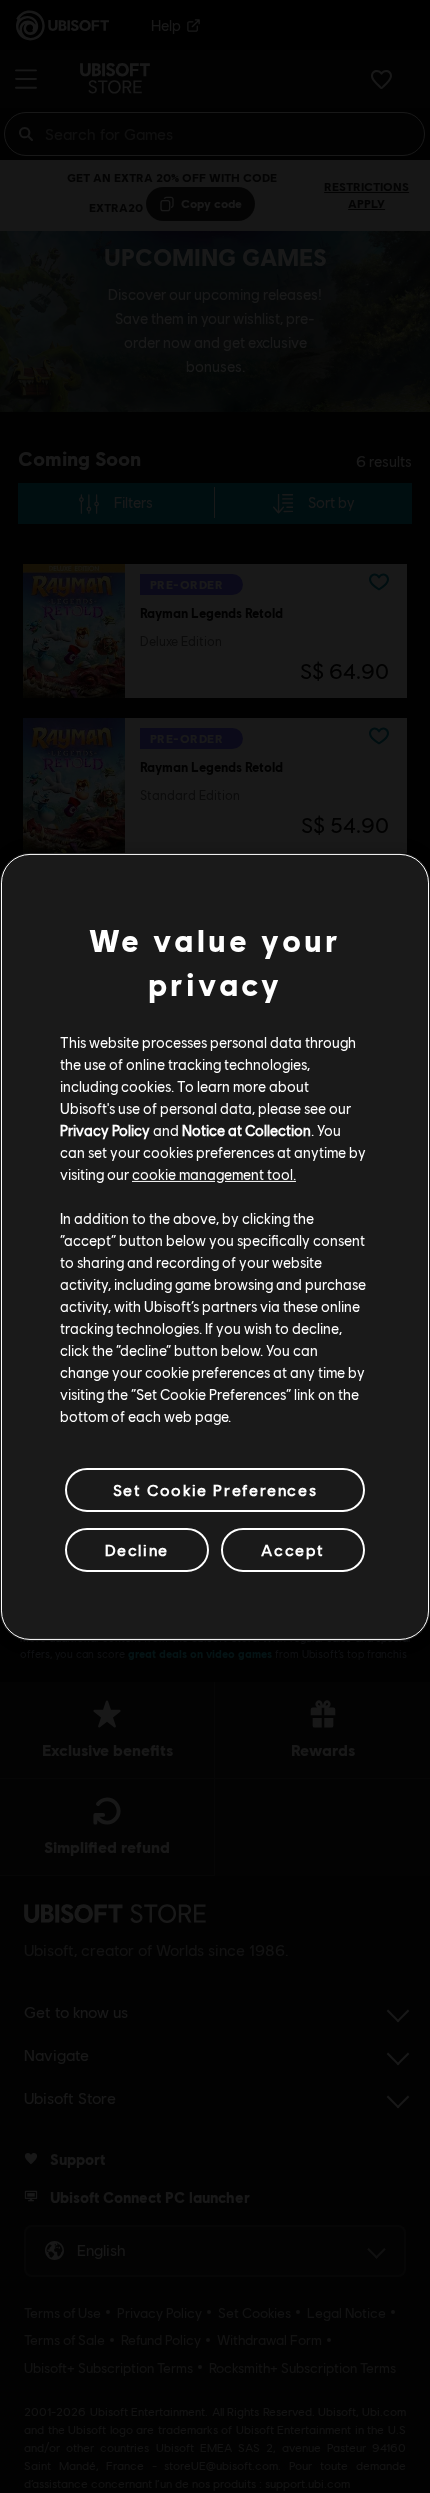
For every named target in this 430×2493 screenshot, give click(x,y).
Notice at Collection (246, 1130)
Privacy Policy (105, 1130)
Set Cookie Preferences (215, 1488)
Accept (293, 1549)
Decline (137, 1549)
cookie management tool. (214, 1174)
